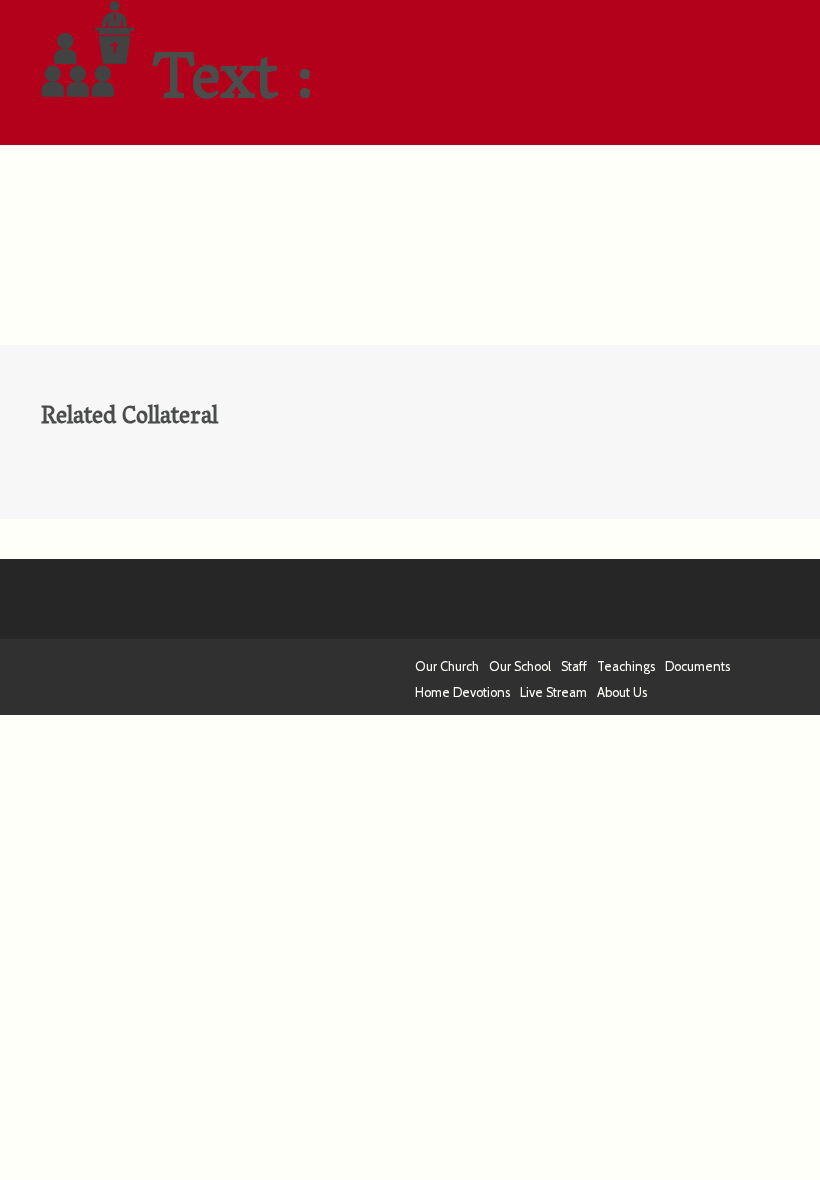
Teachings (626, 666)
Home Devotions (462, 692)
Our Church (447, 666)
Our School (520, 666)
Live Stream (553, 692)
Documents (697, 666)
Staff (574, 666)
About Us (622, 692)
